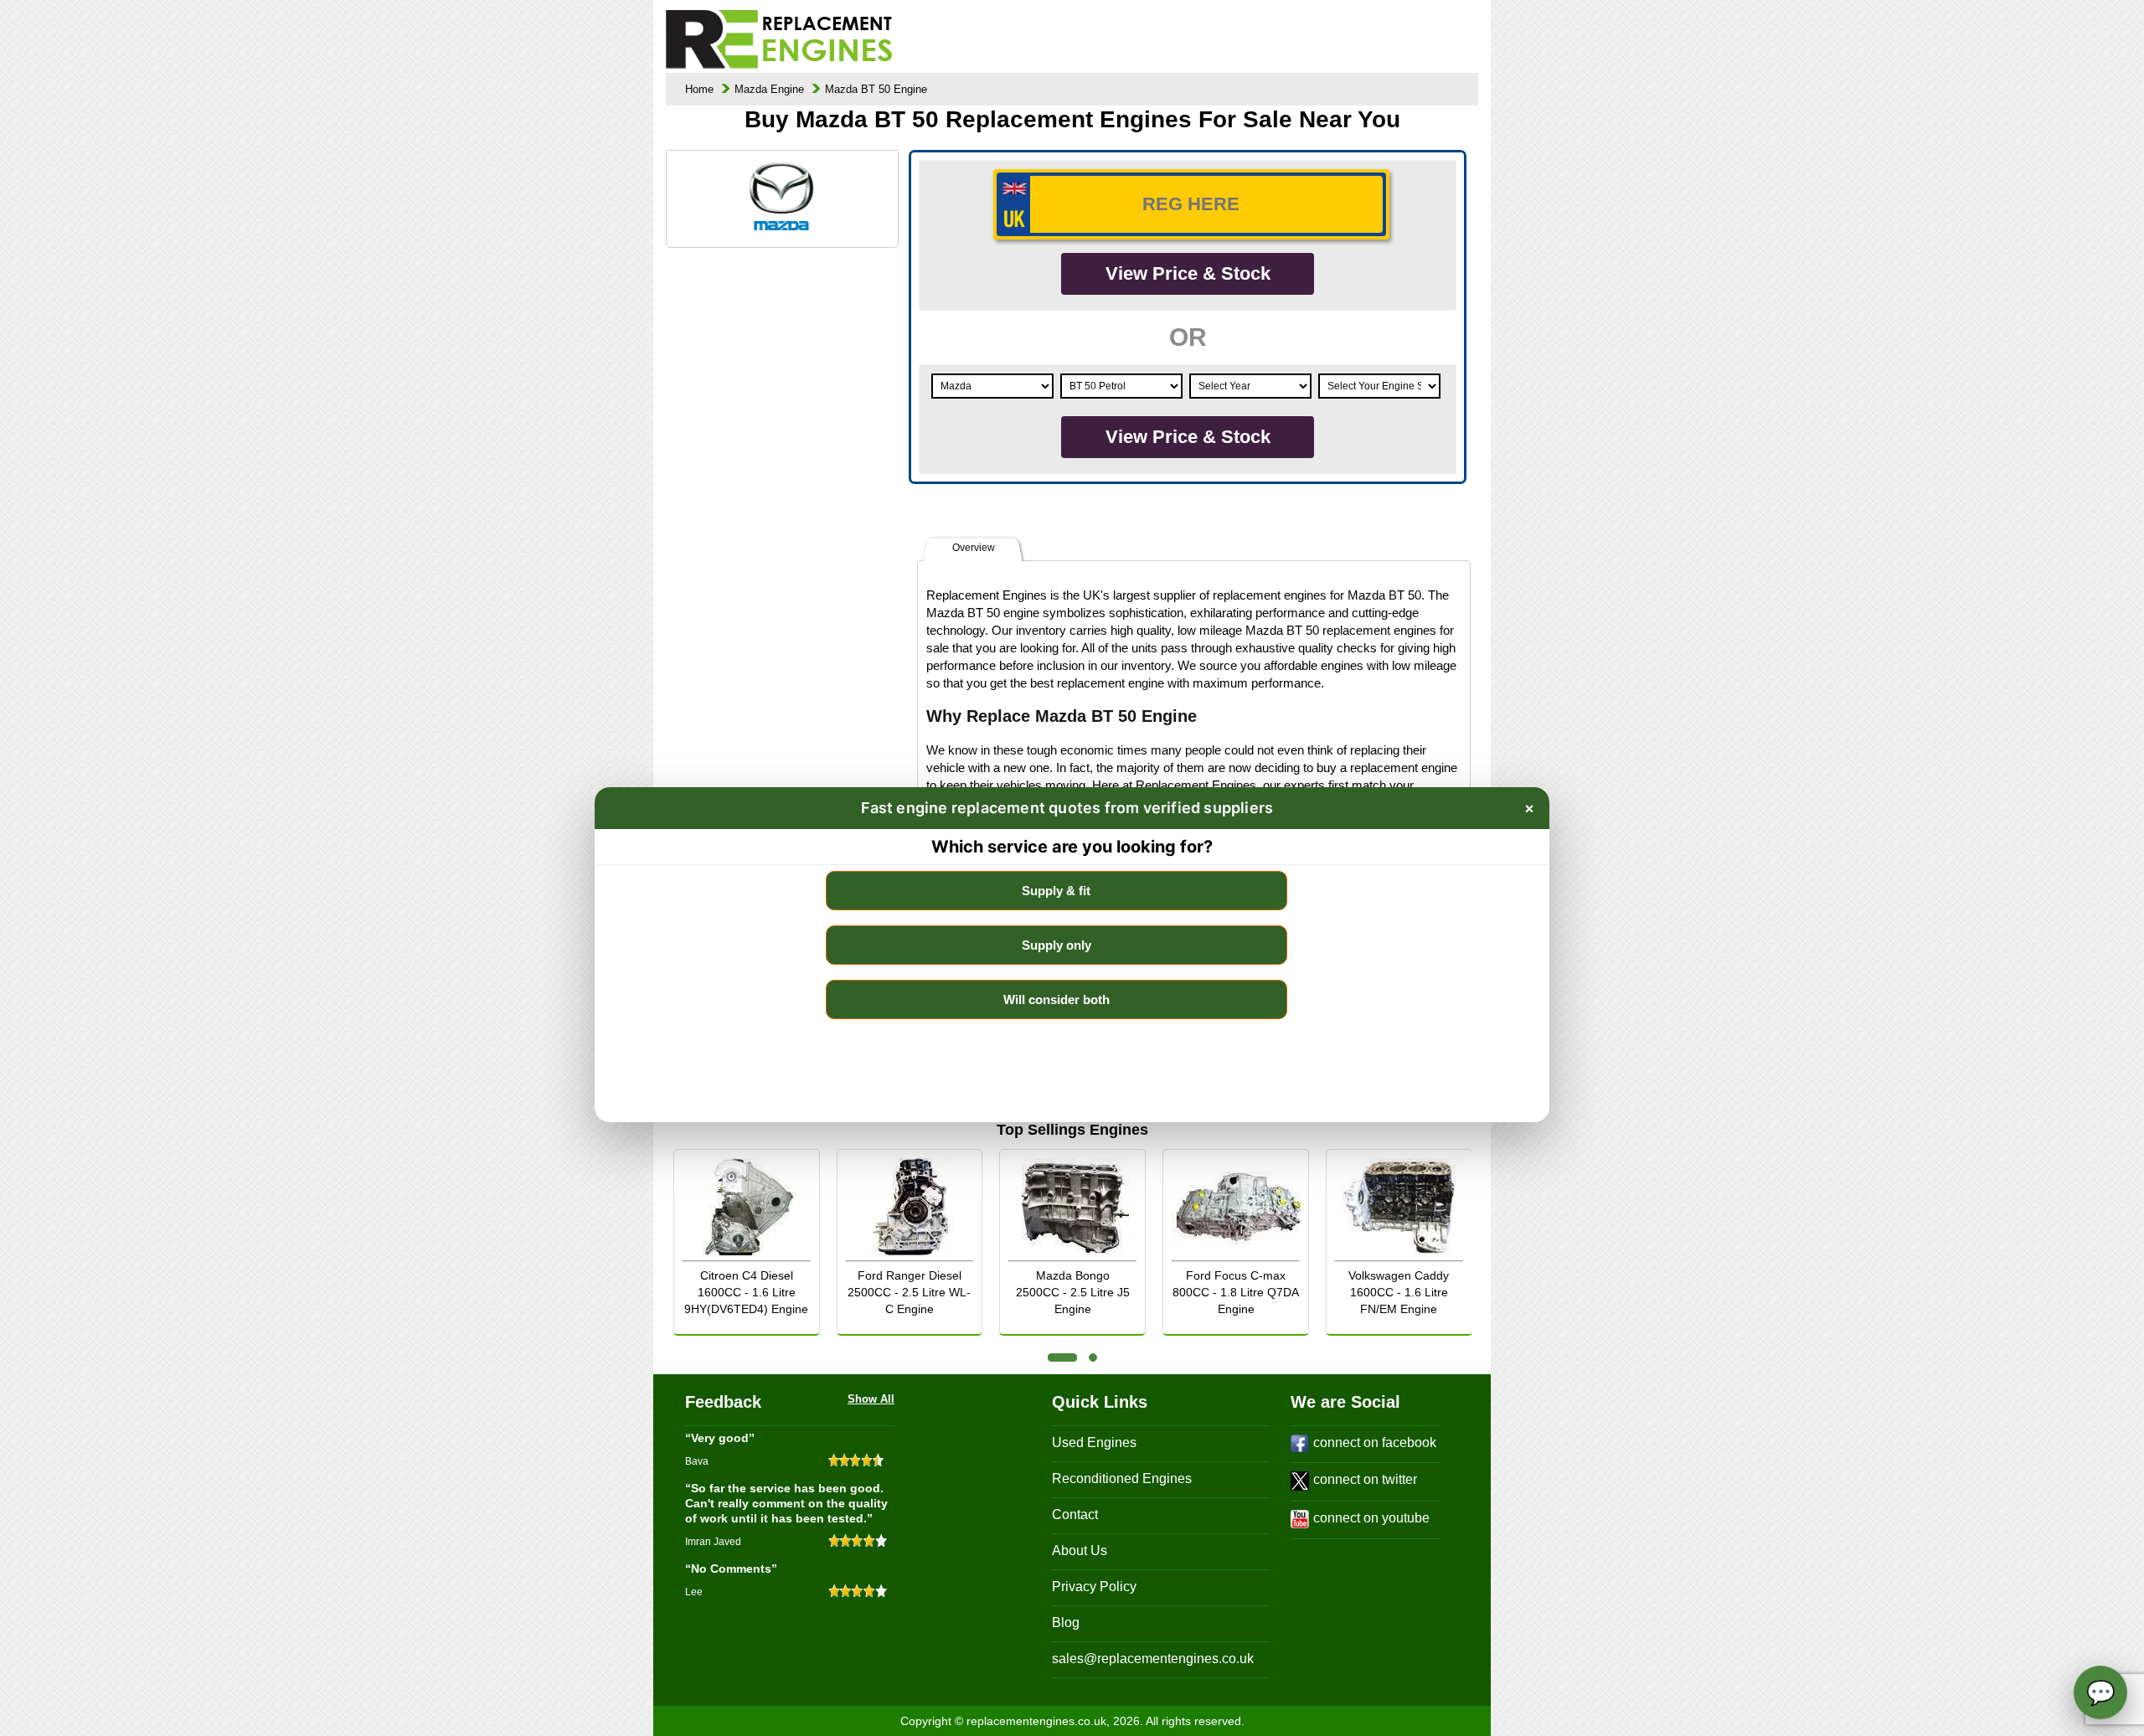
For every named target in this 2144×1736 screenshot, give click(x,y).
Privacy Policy (1094, 1587)
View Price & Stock (1188, 273)
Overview (974, 548)
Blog (1066, 1623)
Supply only (1057, 945)
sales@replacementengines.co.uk (1153, 1659)
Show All (871, 1399)
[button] (1062, 1357)
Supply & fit (1056, 891)
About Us (1080, 1551)
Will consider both (1057, 999)
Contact (1075, 1514)
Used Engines (1094, 1442)
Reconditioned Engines (1122, 1478)
